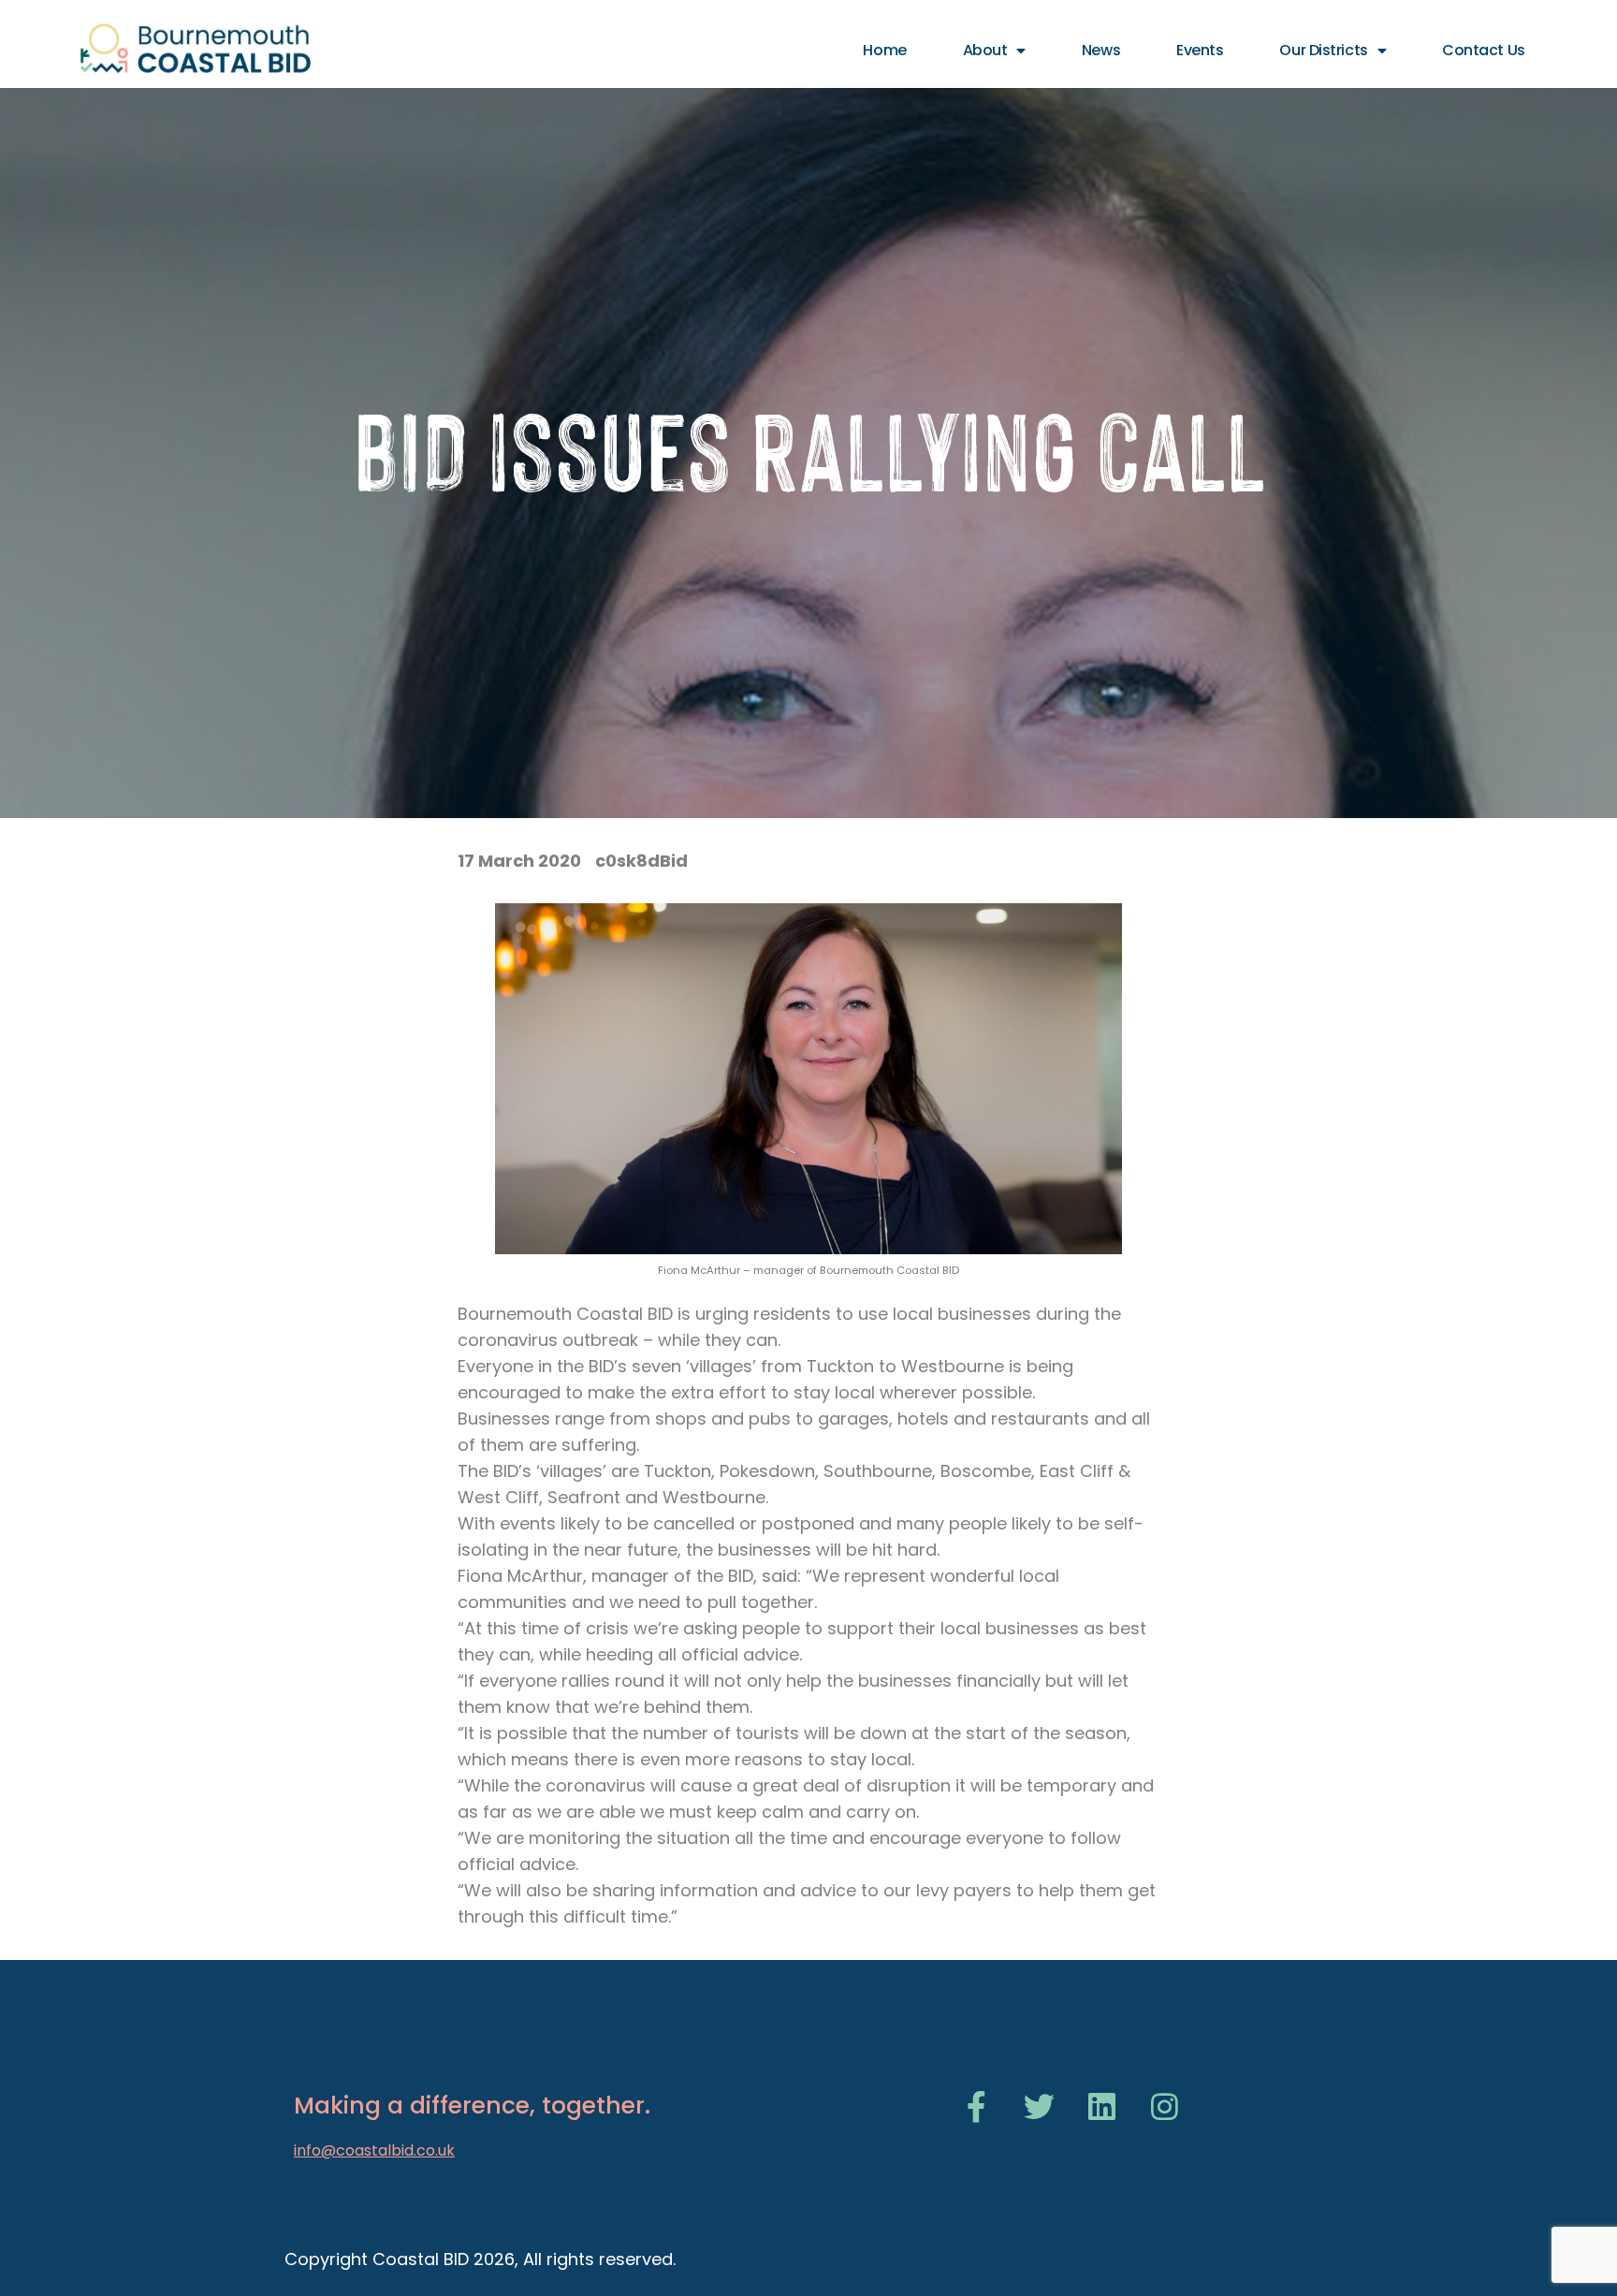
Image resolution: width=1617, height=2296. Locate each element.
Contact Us (1484, 50)
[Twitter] (1039, 2106)
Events (1200, 50)
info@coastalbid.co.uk (374, 2150)
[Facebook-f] (976, 2106)
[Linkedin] (1102, 2106)
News (1101, 50)
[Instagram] (1165, 2106)
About (985, 50)
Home (884, 50)
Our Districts (1323, 50)
